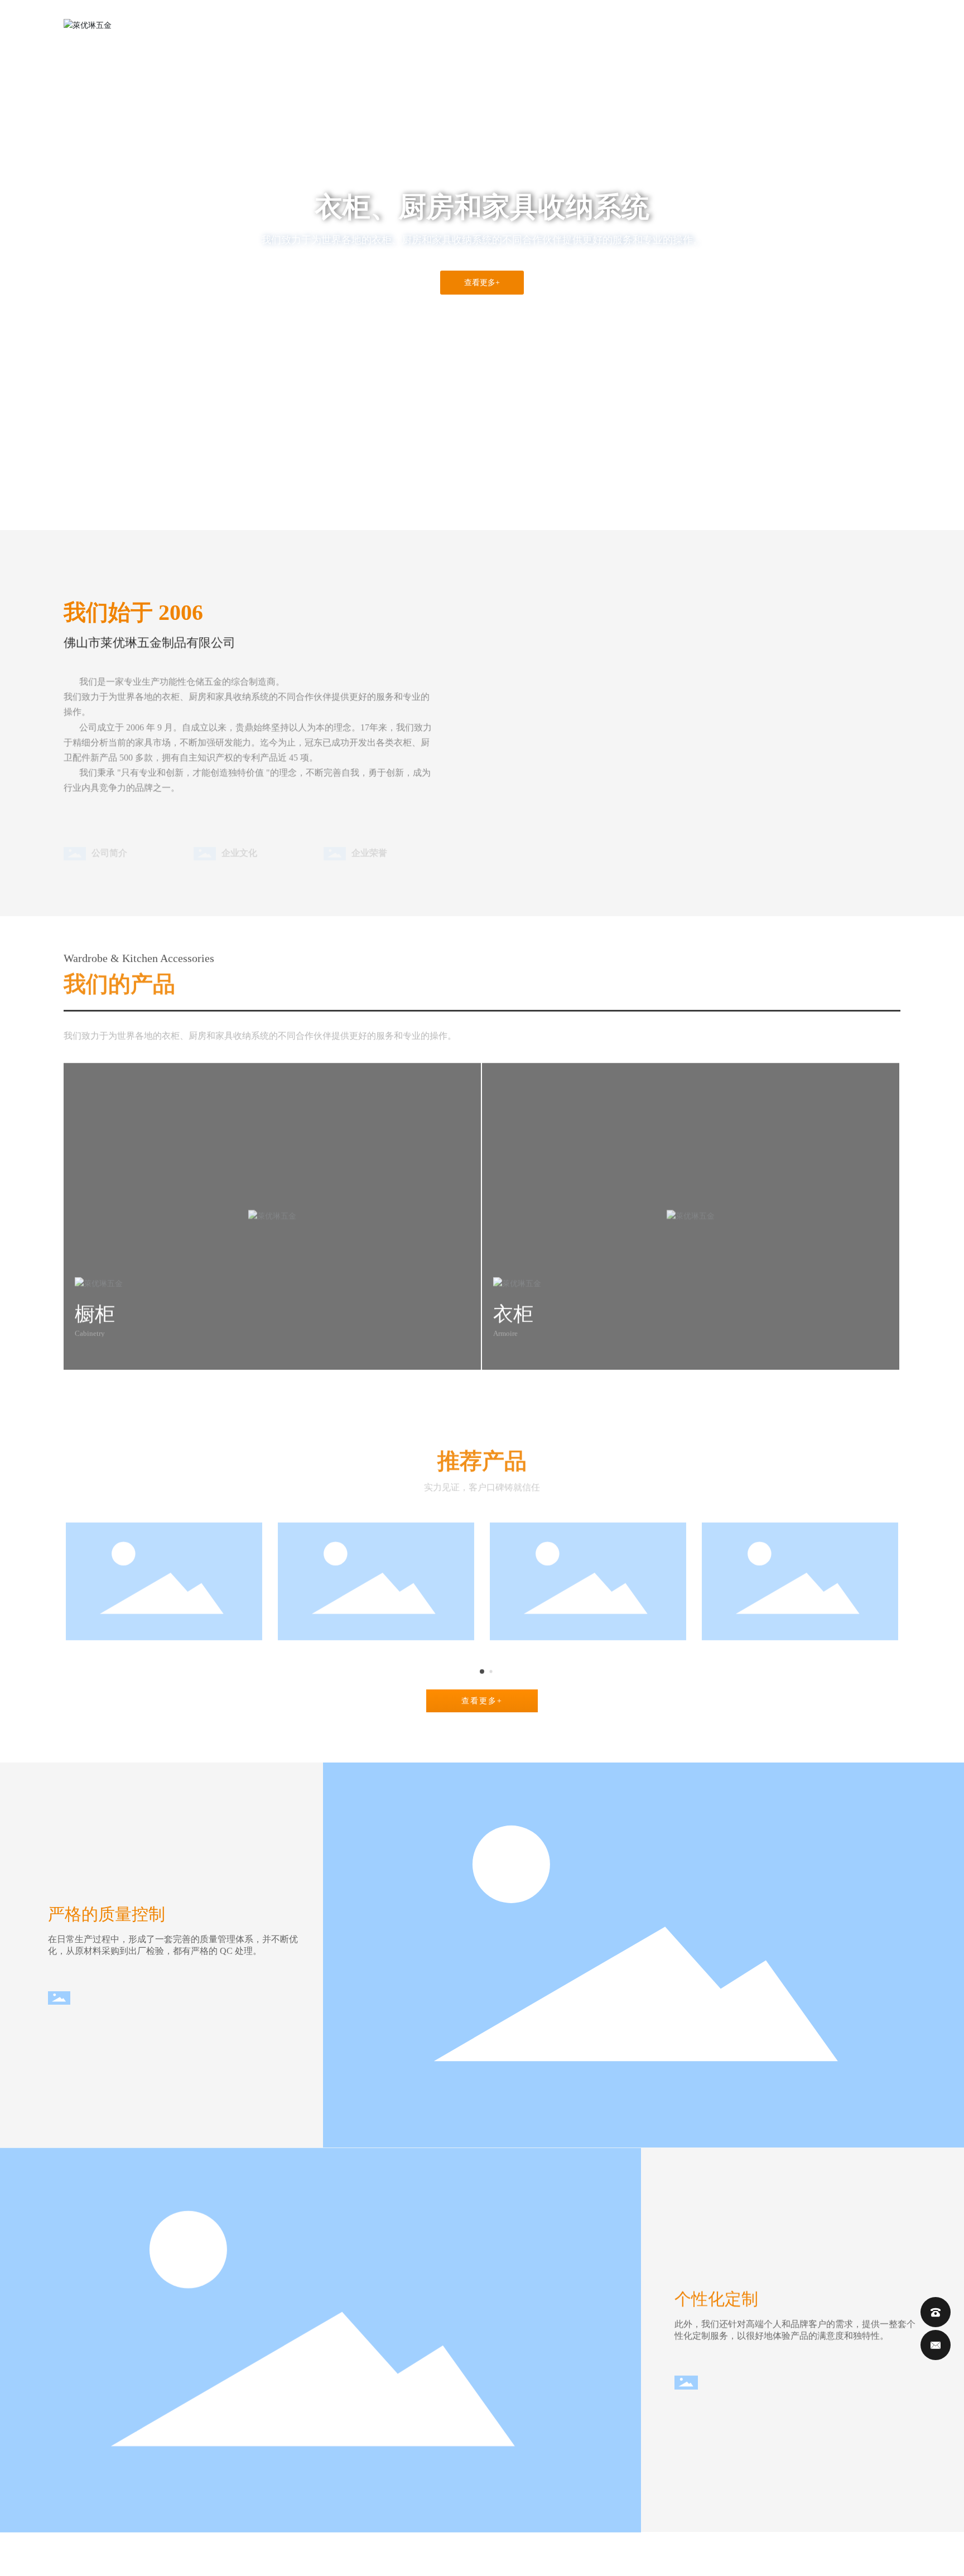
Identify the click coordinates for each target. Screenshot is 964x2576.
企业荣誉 (369, 833)
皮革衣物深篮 (376, 1647)
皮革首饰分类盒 (164, 1647)
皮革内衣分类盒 (588, 1647)
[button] (95, 499)
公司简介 (109, 833)
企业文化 (239, 833)
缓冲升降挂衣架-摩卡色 (800, 1647)
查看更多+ (482, 283)
